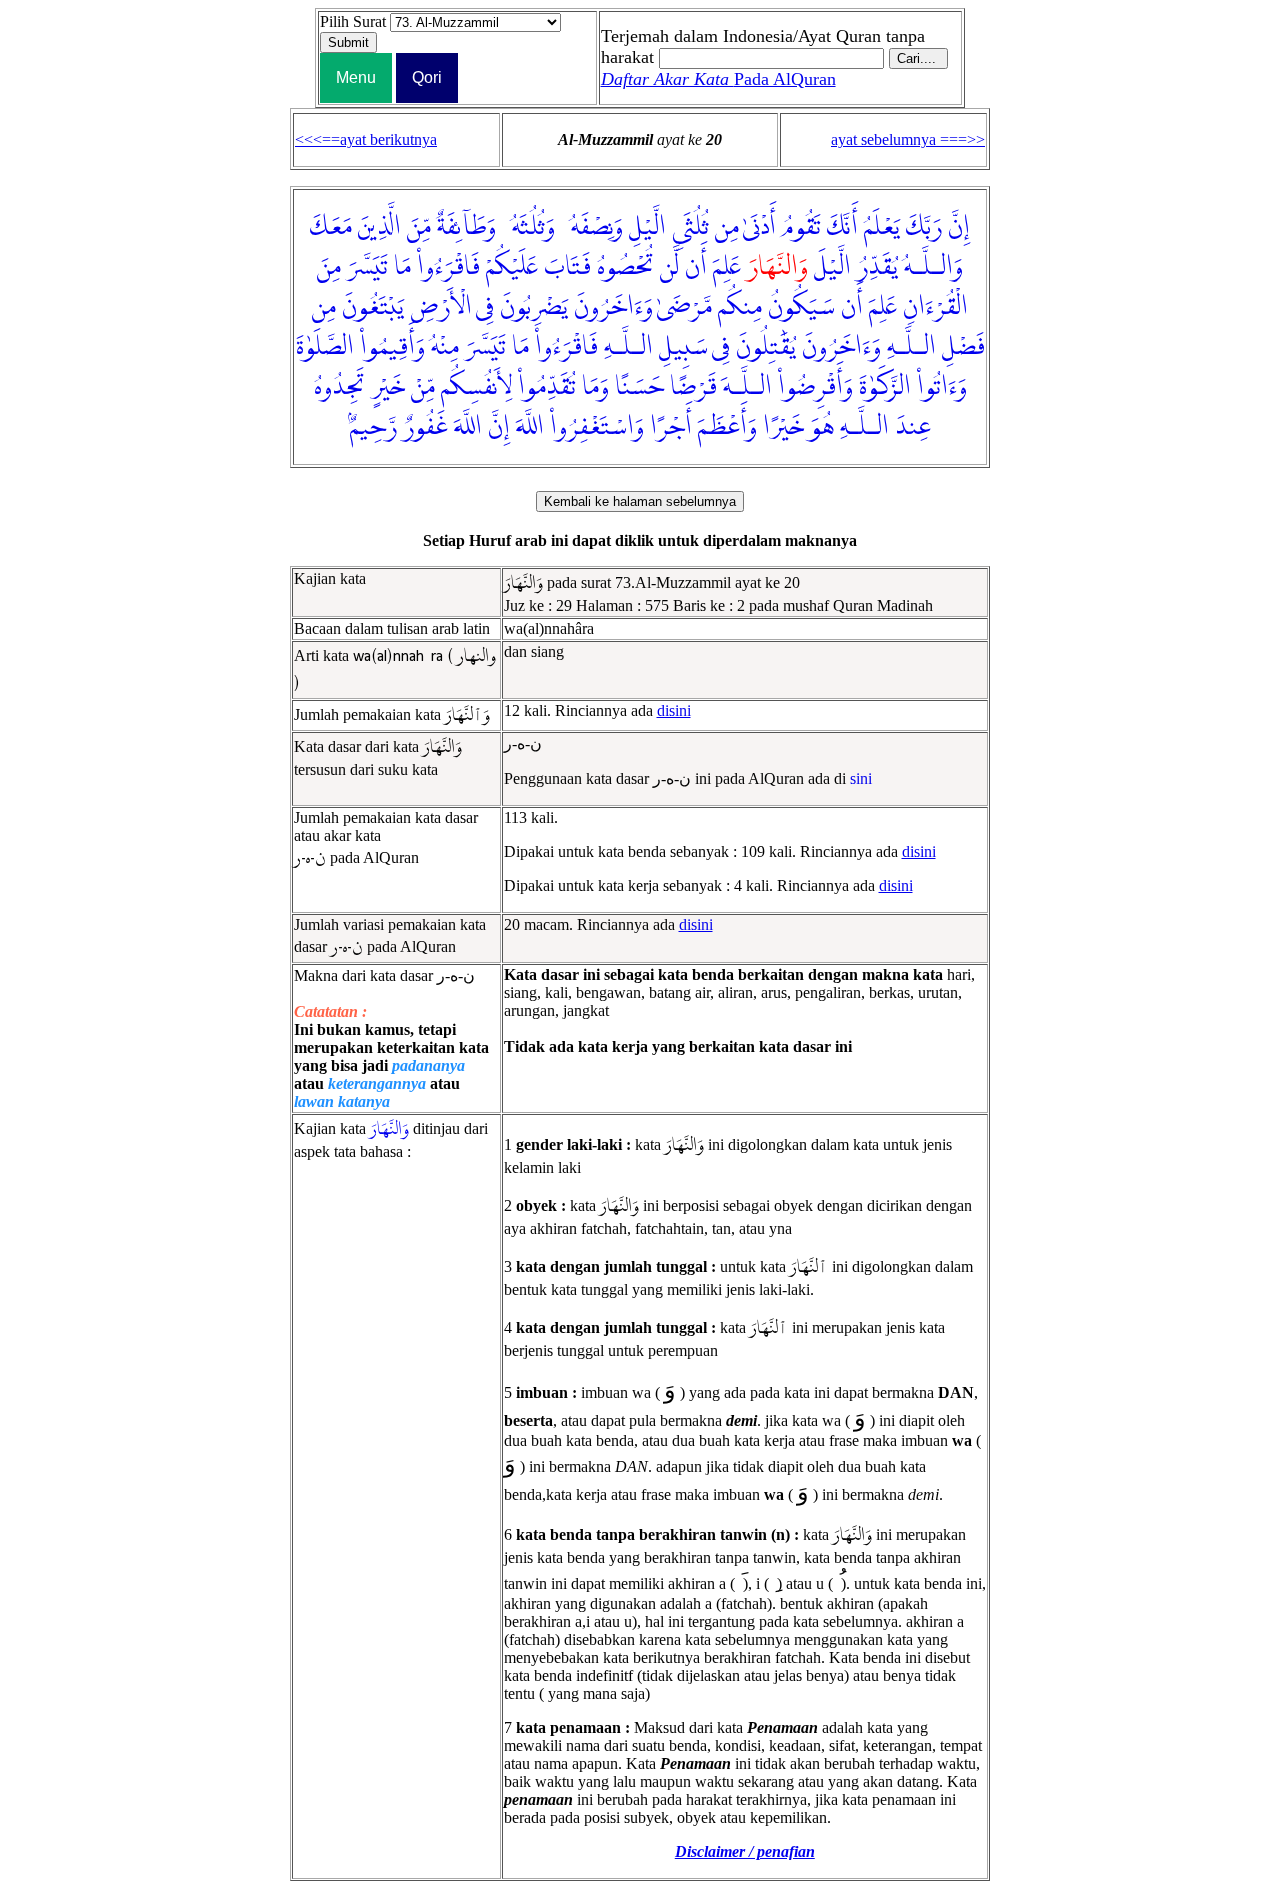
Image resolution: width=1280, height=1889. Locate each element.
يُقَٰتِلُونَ (766, 347)
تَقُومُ (801, 227)
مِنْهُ (445, 347)
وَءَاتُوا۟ (942, 387)
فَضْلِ (963, 347)
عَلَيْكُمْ (512, 267)
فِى (485, 307)
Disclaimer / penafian (745, 1851)
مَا (402, 267)
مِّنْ (423, 387)
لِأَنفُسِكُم (476, 387)
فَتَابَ (567, 267)
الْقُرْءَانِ (935, 307)
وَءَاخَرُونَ (613, 307)
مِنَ (329, 267)
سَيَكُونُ (801, 307)
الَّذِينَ (379, 227)
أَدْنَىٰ (759, 227)
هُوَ (822, 427)
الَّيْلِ (647, 227)
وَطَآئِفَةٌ (466, 227)
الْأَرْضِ (441, 307)
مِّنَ (419, 227)
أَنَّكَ (842, 227)
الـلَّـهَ (747, 387)
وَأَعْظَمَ (727, 427)
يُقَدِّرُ (877, 267)
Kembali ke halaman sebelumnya (640, 501)
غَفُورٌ (425, 427)
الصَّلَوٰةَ (325, 347)
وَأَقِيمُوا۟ (392, 347)
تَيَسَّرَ (367, 267)
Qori (427, 77)
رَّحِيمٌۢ (373, 427)
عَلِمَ (727, 267)
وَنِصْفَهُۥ (592, 227)
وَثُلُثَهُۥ (528, 227)
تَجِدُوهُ (339, 387)
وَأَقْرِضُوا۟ (815, 387)
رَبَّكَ (924, 227)
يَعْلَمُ (882, 227)
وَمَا (595, 387)
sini (861, 778)
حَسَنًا (639, 387)
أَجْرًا (671, 427)
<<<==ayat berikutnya (366, 139)
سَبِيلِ (683, 347)
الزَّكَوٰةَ (885, 387)
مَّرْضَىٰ (684, 307)
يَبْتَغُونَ (373, 307)
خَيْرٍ (388, 387)
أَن (696, 267)
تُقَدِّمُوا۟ (547, 387)
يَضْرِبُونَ (534, 307)
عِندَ (913, 427)
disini (674, 710)
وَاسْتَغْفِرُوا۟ (597, 427)
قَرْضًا (693, 387)
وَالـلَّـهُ (933, 267)
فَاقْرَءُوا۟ (448, 267)
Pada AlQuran (718, 79)
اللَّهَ (530, 427)
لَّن (669, 267)
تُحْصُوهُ (625, 267)
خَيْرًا (783, 427)
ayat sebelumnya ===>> (908, 139)
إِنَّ (959, 227)
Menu (356, 77)
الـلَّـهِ (911, 347)
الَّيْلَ (832, 267)
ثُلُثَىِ (690, 227)
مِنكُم (740, 307)
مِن (727, 227)
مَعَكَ (331, 227)
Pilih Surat (353, 21)
